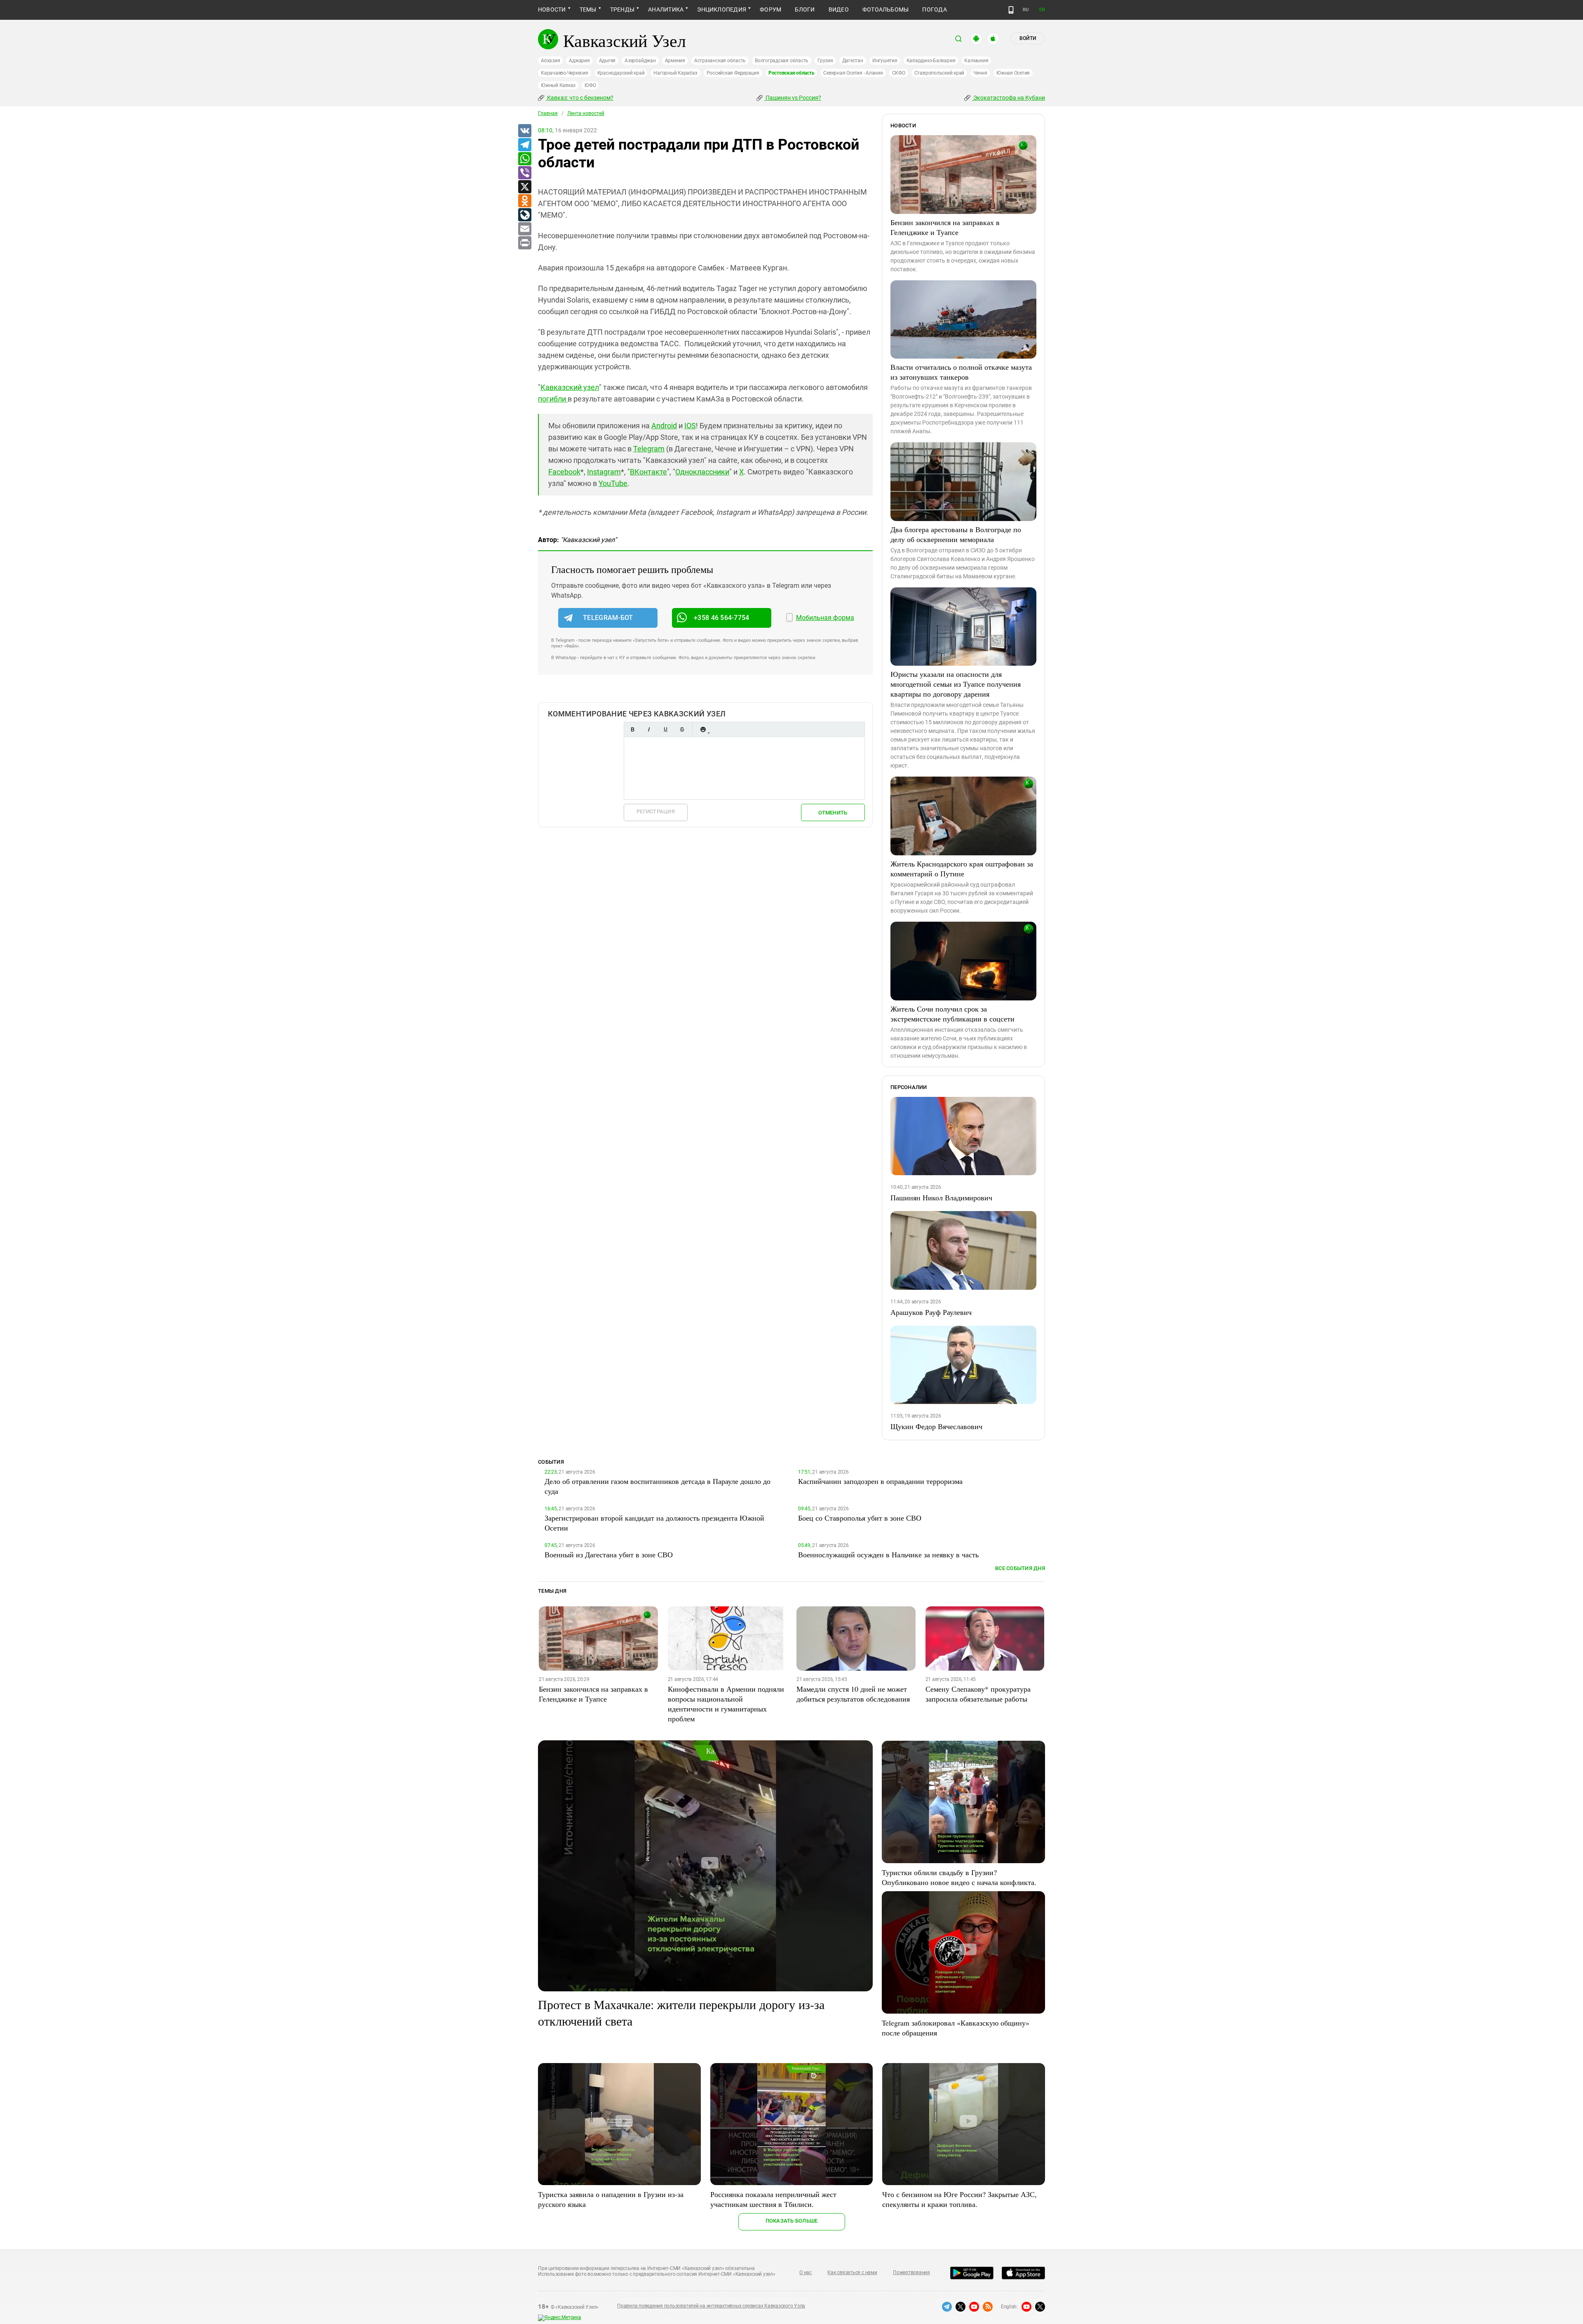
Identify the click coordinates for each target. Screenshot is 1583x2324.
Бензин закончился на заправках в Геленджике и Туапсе (945, 227)
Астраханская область (720, 61)
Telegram (649, 449)
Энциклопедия (722, 9)
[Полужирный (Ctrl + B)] (632, 729)
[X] (524, 187)
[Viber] (524, 173)
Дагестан (853, 61)
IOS (690, 426)
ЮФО (590, 85)
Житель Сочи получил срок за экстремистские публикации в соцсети (952, 1014)
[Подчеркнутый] (665, 729)
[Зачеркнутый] (682, 729)
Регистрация (656, 811)
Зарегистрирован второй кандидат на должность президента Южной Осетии (654, 1523)
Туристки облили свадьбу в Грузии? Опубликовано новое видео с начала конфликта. (959, 1877)
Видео (839, 9)
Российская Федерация (733, 73)
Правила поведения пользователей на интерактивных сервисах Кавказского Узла (711, 2306)
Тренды (622, 9)
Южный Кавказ (558, 85)
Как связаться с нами (852, 2272)
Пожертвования (911, 2272)
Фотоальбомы (886, 9)
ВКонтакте (648, 472)
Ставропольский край (939, 73)
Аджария (579, 61)
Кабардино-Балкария (931, 61)
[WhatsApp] (524, 159)
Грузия (825, 61)
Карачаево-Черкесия (565, 73)
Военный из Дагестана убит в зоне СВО (609, 1554)
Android (664, 426)
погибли (553, 399)
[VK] (524, 131)
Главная (548, 113)
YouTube (613, 483)
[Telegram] (524, 145)
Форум (770, 9)
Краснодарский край (621, 73)
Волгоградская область (782, 61)
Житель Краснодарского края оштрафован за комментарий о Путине (962, 869)
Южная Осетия (1013, 73)
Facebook (564, 472)
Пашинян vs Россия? (793, 98)
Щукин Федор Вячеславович (936, 1426)
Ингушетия (885, 61)
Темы (588, 9)
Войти (1028, 38)
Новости (552, 9)
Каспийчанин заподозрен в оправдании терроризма (880, 1481)
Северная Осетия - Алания (853, 73)
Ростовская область (791, 73)
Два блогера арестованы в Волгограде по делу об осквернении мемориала (956, 534)
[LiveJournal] (524, 215)
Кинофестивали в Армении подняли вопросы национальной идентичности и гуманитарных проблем (726, 1704)
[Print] (524, 243)
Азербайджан (640, 61)
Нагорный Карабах (675, 73)
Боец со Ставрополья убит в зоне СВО (860, 1518)
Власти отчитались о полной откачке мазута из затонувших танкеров (961, 372)
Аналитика (666, 9)
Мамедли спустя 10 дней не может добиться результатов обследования (853, 1694)
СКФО (899, 73)
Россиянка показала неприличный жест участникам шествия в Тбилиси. (773, 2199)
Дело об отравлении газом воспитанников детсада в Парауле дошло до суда (658, 1486)
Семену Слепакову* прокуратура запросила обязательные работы (978, 1694)
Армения (675, 61)
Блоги (805, 9)
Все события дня (1020, 1568)
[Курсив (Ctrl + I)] (649, 729)
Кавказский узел (570, 387)
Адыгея (607, 61)
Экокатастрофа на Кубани (1009, 98)
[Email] (524, 229)
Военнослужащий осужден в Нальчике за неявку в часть (888, 1554)
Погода (934, 9)
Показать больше (792, 2221)
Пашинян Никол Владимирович (941, 1197)
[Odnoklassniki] (524, 201)
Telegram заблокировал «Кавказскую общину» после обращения (956, 2028)
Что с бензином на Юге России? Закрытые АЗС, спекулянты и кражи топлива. (959, 2199)
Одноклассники (702, 472)
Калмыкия (976, 61)
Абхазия (550, 61)
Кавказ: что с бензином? (580, 98)
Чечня (980, 73)
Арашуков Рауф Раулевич (931, 1312)
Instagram (604, 472)
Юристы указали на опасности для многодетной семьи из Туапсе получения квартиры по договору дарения (956, 684)
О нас (806, 2272)
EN (1042, 10)
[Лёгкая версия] (1011, 10)
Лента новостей (586, 113)
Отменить (833, 813)
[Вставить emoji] (703, 729)
